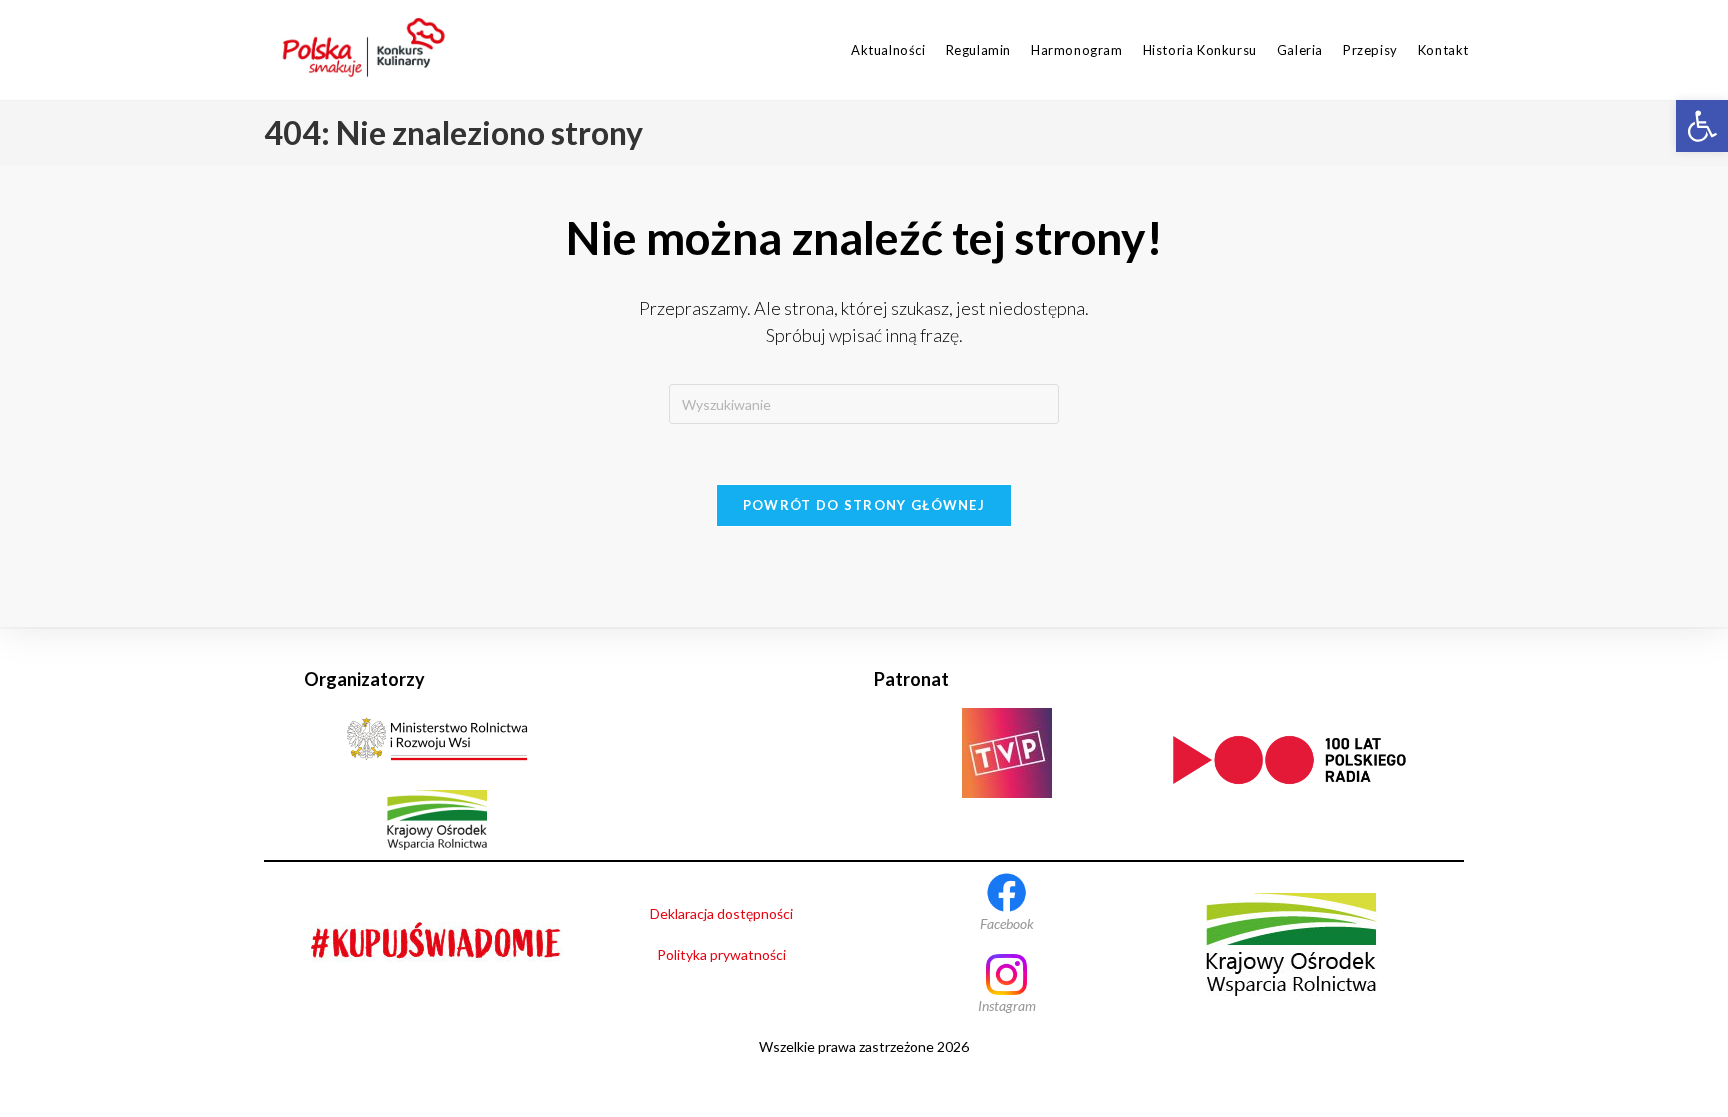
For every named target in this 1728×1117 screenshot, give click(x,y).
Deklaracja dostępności (721, 913)
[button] (1702, 126)
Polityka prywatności (721, 954)
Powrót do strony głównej (864, 505)
